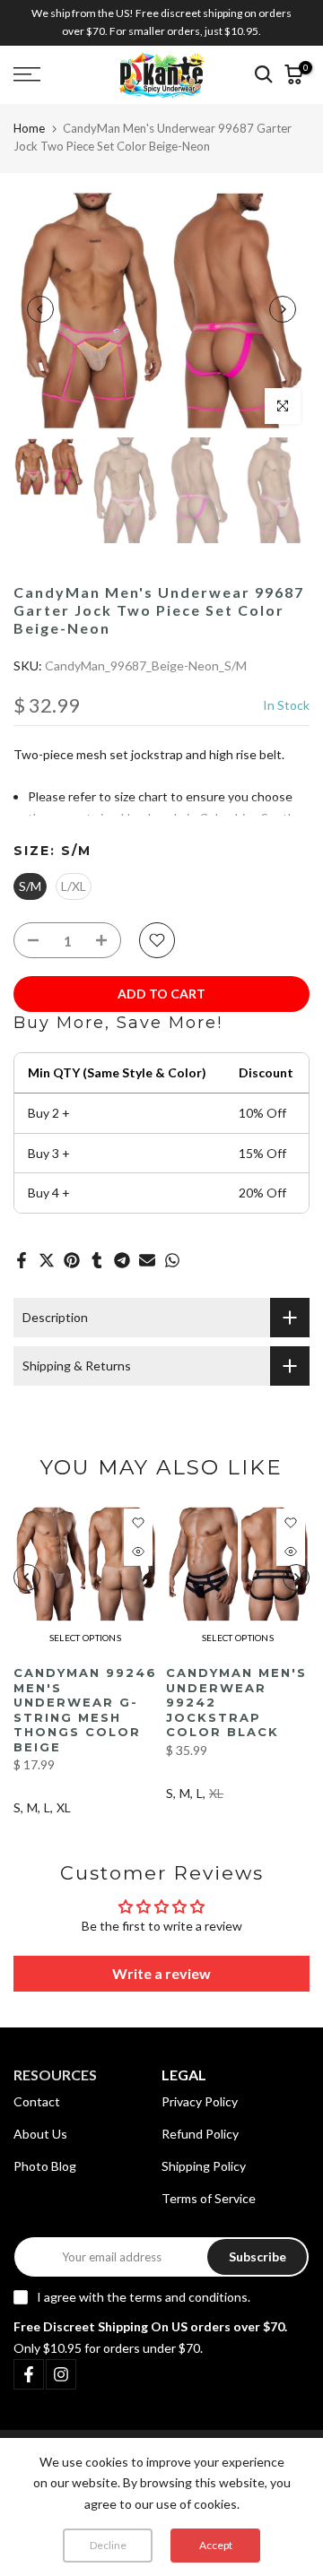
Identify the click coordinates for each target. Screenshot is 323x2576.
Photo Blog (45, 2166)
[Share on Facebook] (22, 1260)
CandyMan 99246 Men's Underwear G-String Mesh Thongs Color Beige (85, 1710)
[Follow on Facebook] (29, 2374)
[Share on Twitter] (47, 1260)
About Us (40, 2134)
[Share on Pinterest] (72, 1260)
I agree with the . (144, 2297)
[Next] (283, 309)
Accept (216, 2545)
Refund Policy (200, 2134)
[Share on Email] (147, 1260)
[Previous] (40, 309)
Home (29, 128)
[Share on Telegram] (122, 1260)
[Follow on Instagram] (61, 2374)
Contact (37, 2101)
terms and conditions (188, 2297)
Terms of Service (209, 2198)
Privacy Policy (200, 2101)
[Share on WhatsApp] (172, 1260)
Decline (108, 2545)
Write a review (161, 1973)
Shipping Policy (204, 2166)
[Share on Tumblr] (97, 1260)
